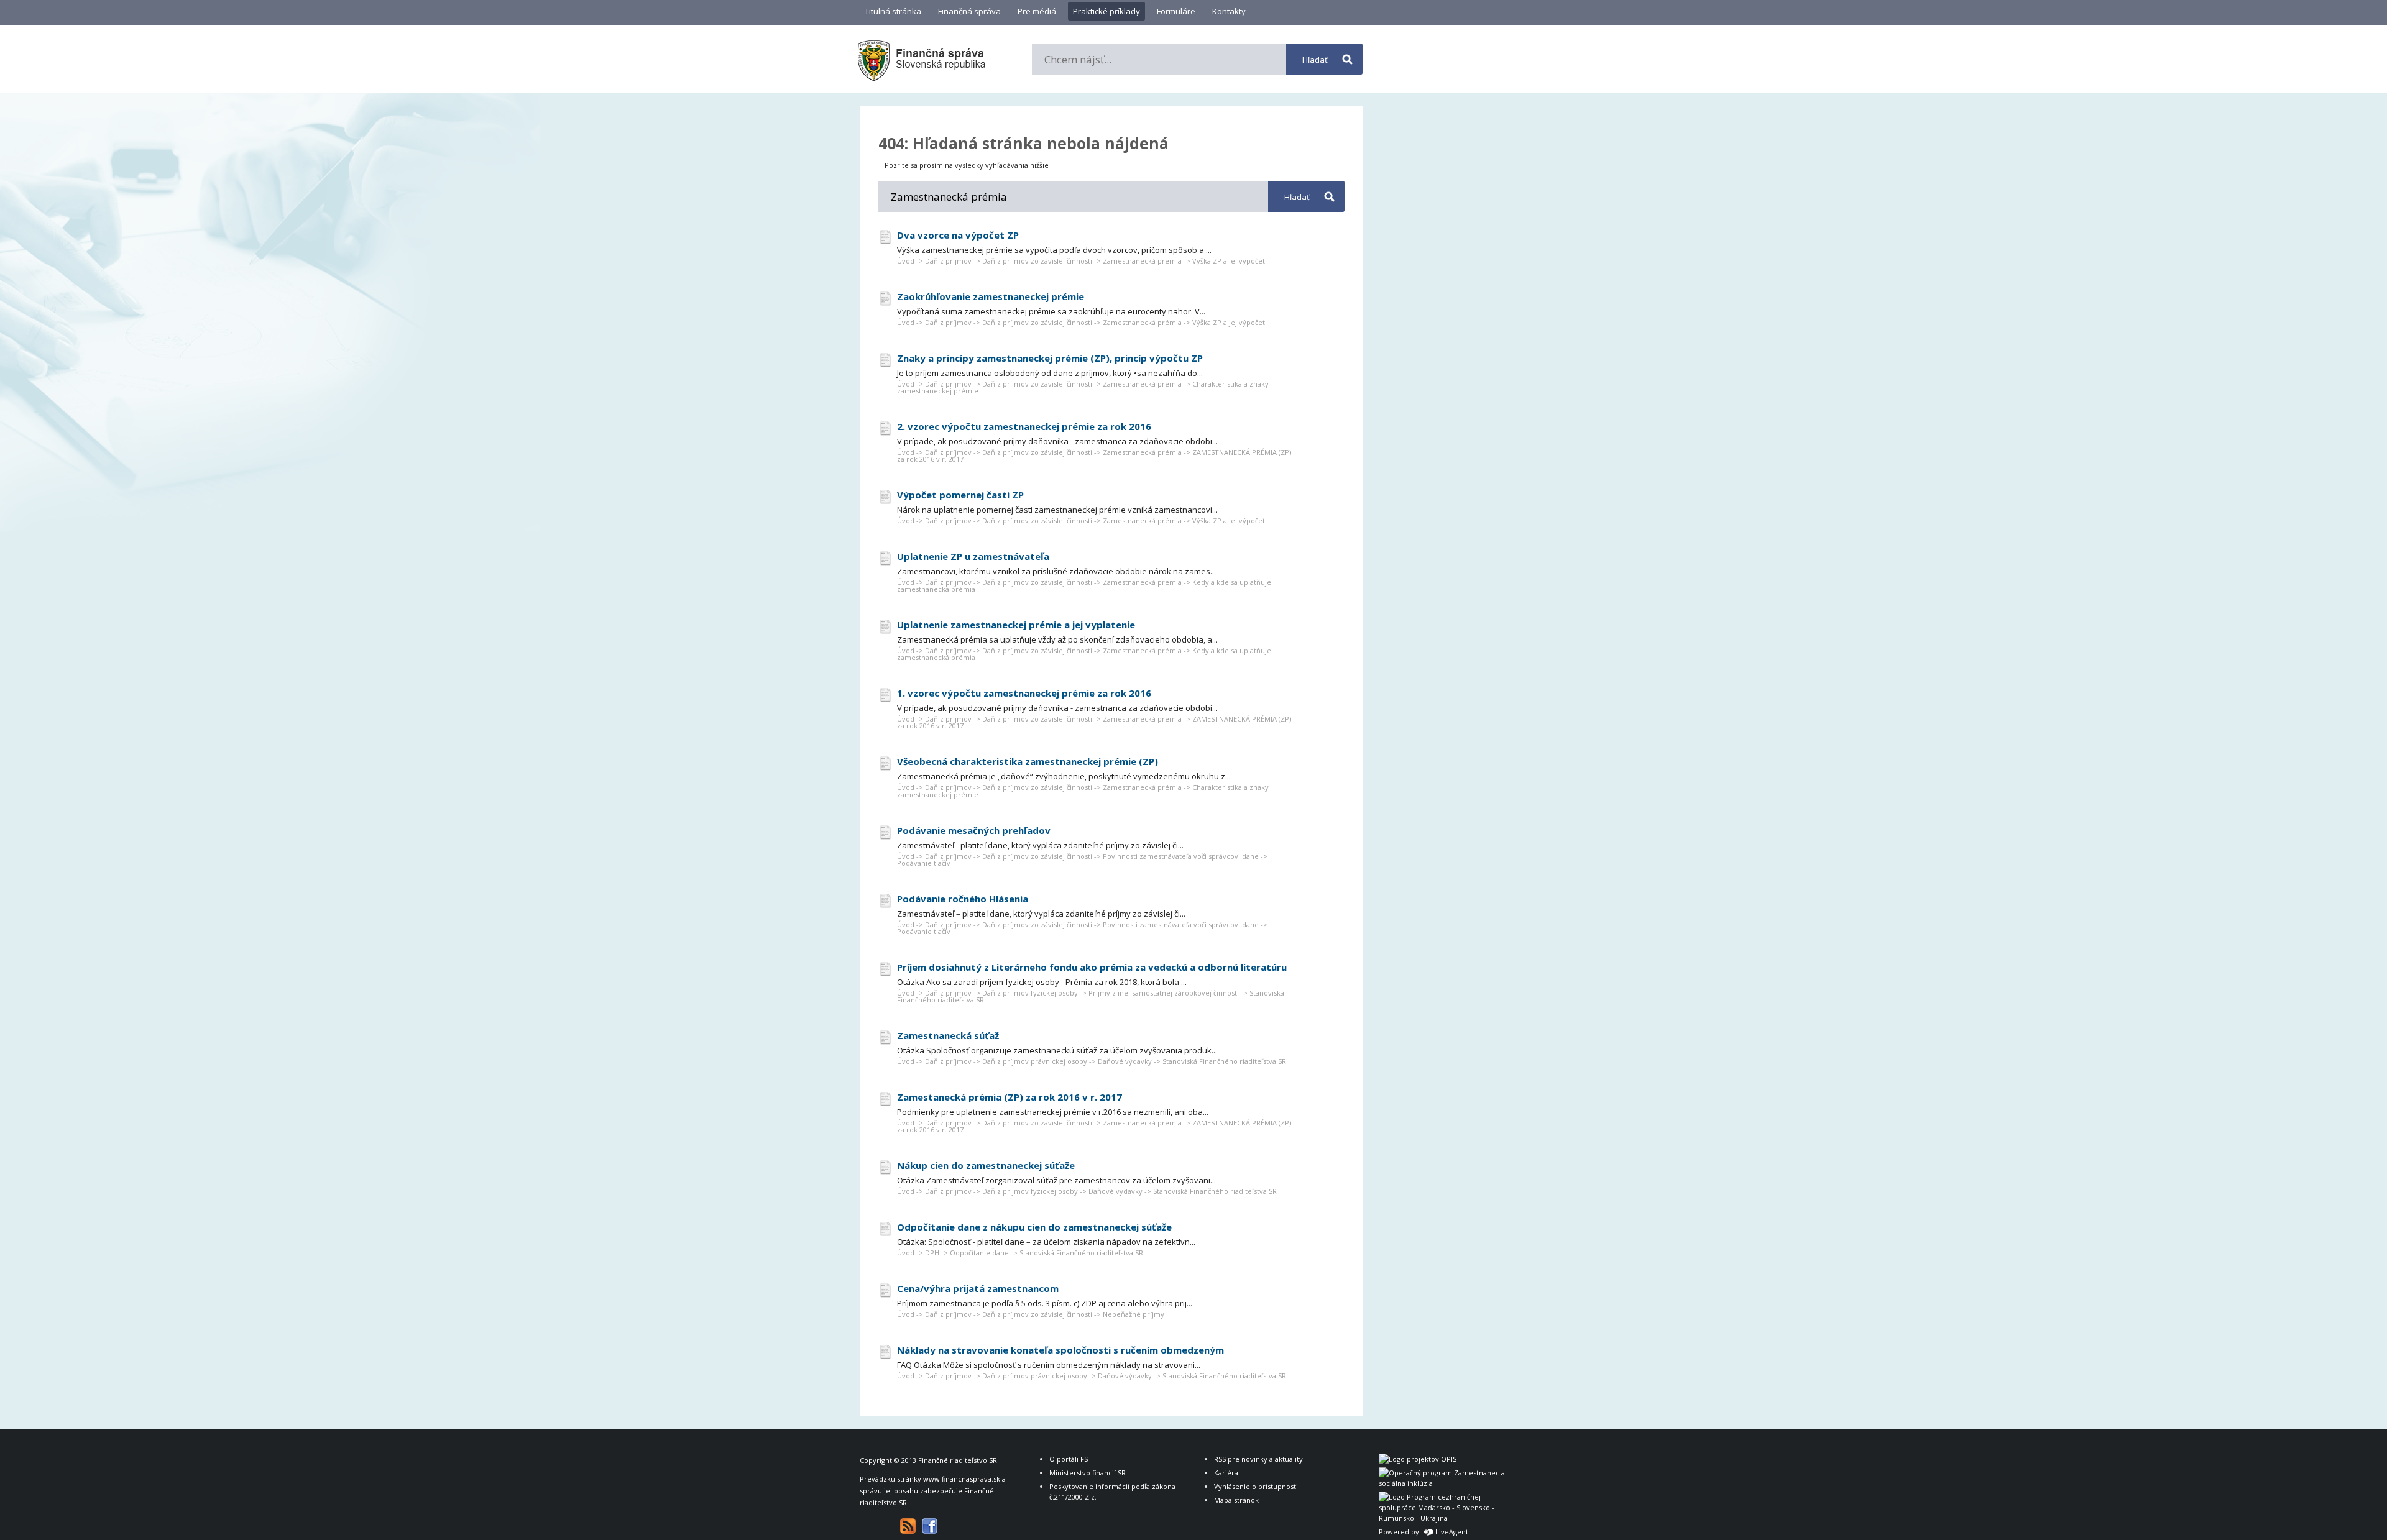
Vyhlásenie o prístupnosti (1256, 1486)
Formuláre (1176, 11)
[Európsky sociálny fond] (1444, 1483)
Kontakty (1229, 11)
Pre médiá (1037, 11)
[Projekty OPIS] (1418, 1459)
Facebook (930, 1526)
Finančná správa (969, 11)
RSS (908, 1526)
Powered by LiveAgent (1423, 1532)
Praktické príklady (1106, 11)
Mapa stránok (1236, 1500)
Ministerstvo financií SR (1088, 1473)
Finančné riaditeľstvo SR (958, 1460)
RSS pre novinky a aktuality (1258, 1459)
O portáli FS (1069, 1459)
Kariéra (1226, 1473)
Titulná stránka (893, 11)
